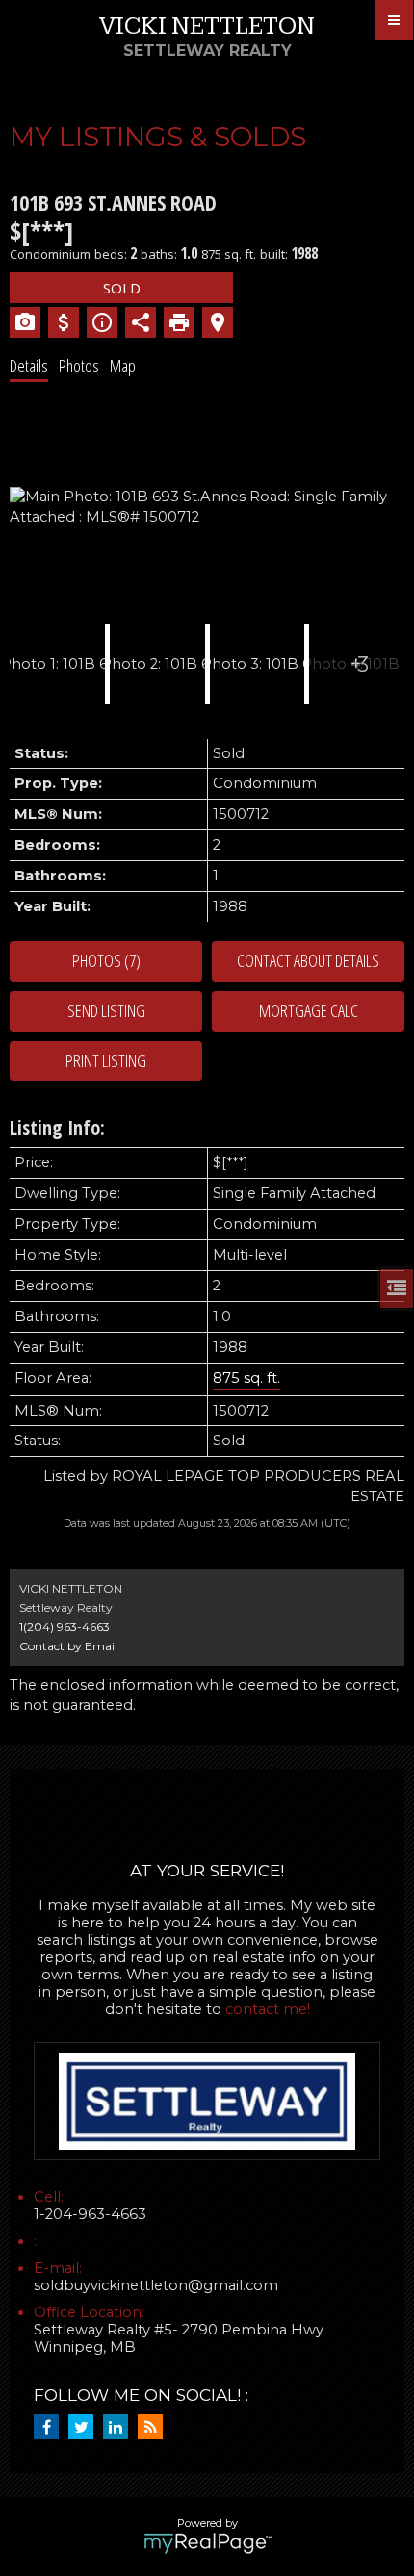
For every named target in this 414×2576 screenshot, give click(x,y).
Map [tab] (123, 366)
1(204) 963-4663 (65, 1627)
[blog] (155, 2428)
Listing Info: (57, 1127)
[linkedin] (120, 2428)
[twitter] (86, 2428)
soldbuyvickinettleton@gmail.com (156, 2285)
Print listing (106, 1060)
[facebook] (51, 2428)
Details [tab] (29, 366)
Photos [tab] (79, 366)
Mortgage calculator (308, 1011)
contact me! (268, 2009)
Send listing (106, 1010)
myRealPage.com (207, 2543)
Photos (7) (106, 960)
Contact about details (308, 960)
